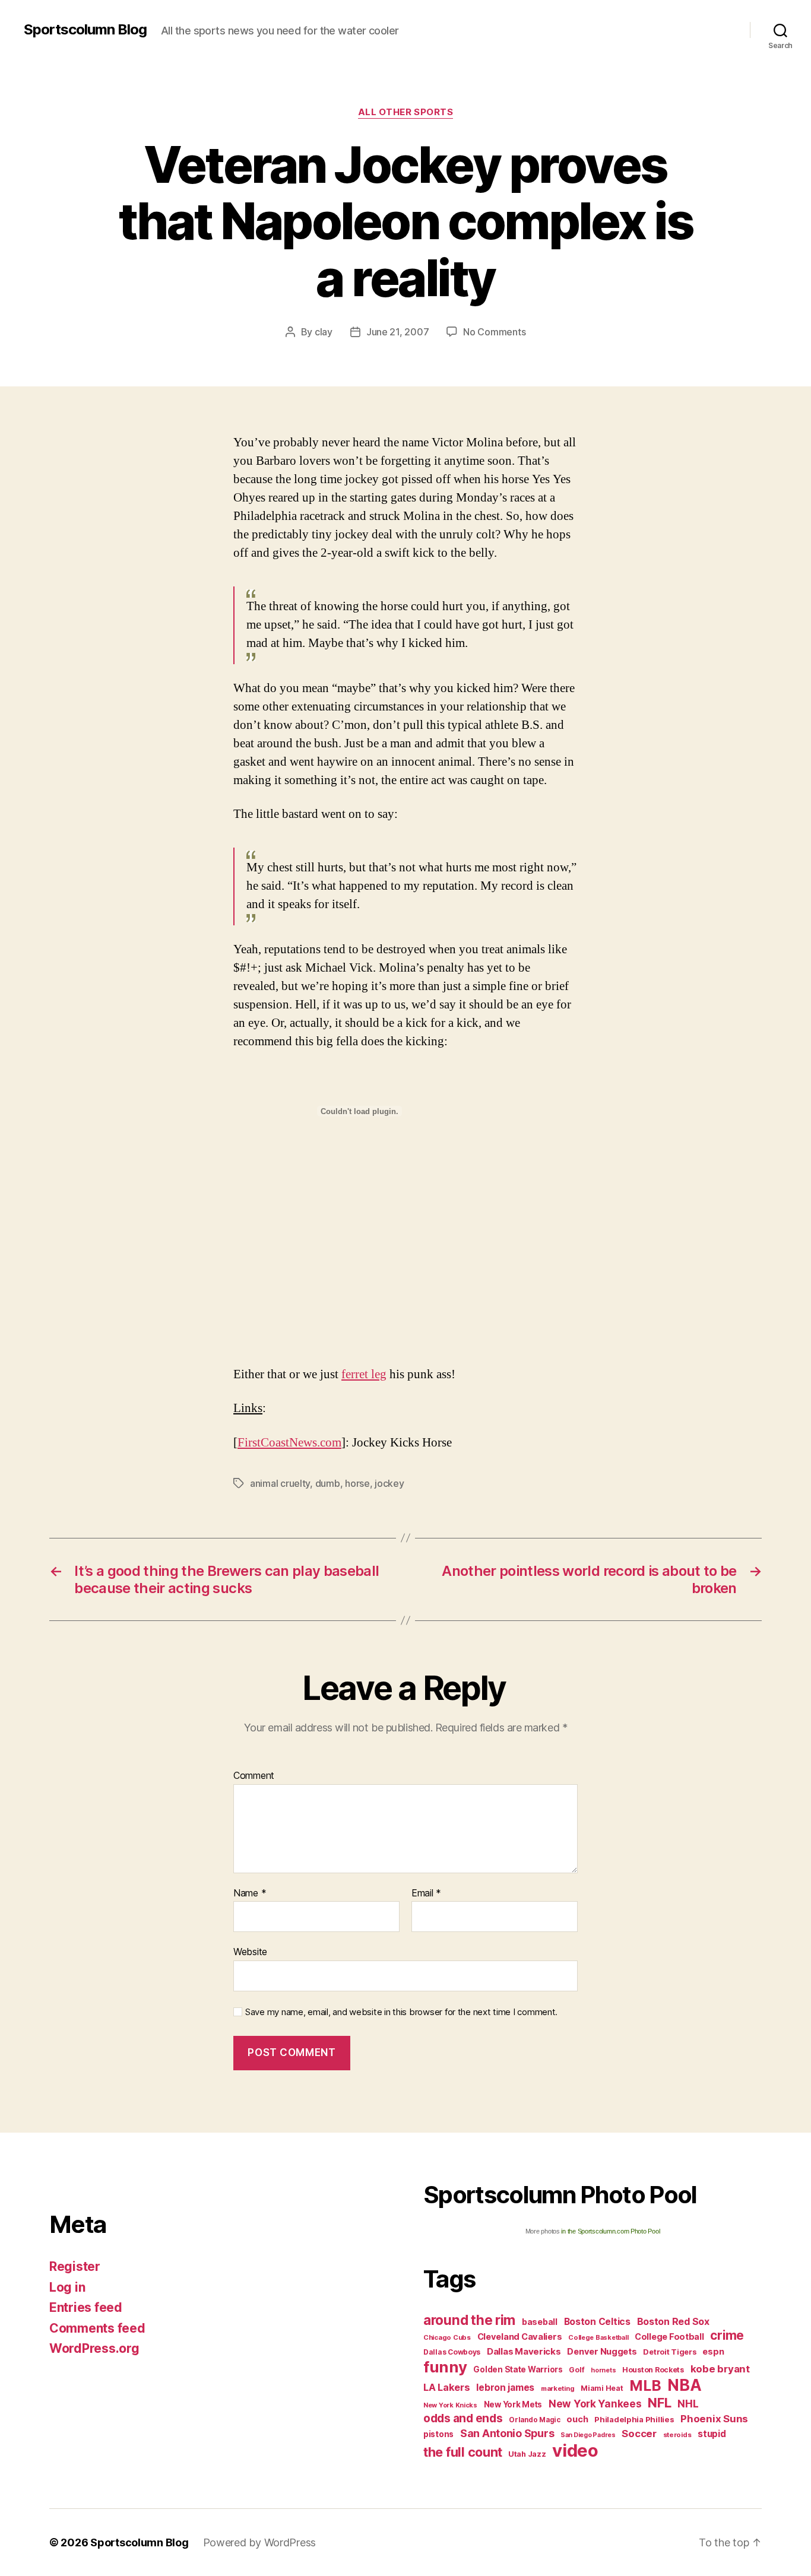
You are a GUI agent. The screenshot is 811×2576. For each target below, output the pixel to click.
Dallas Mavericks (524, 2351)
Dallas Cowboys (452, 2352)
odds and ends (463, 2418)
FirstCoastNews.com (289, 1443)
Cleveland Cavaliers (520, 2337)
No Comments (494, 332)
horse (357, 1483)
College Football (669, 2337)
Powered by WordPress (260, 2542)
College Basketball (598, 2337)
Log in (67, 2287)
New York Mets (513, 2404)
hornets (603, 2370)
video (575, 2450)
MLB (645, 2385)
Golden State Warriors (518, 2369)
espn (713, 2352)
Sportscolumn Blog (85, 30)
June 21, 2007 (398, 332)
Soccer (639, 2434)
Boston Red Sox (673, 2321)
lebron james (505, 2388)
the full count (464, 2452)
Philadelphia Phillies (634, 2419)
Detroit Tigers (669, 2352)
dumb (328, 1483)
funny (445, 2367)
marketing (558, 2388)
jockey (389, 1483)
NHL (688, 2404)
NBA (684, 2385)
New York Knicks (450, 2405)
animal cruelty (280, 1483)
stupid (712, 2434)
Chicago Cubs (447, 2337)
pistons (438, 2434)
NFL (659, 2402)
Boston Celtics (597, 2322)
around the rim (469, 2320)
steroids (677, 2435)
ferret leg (364, 1374)
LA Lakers (447, 2387)
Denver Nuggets (602, 2352)
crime (727, 2335)
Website (250, 1952)
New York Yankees (595, 2404)
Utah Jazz (527, 2454)
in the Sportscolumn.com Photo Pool (610, 2231)
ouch (577, 2419)
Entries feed (86, 2307)
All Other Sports (406, 112)
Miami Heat (602, 2388)
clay (324, 332)
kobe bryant (720, 2369)
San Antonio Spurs (507, 2433)
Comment (254, 1776)
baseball (540, 2322)
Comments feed (97, 2328)
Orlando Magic (535, 2420)
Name (250, 1893)
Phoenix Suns (714, 2419)
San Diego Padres (588, 2435)
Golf (576, 2370)
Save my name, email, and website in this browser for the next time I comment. (401, 2012)
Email (426, 1893)
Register (75, 2266)
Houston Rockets (653, 2370)
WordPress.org (94, 2348)
